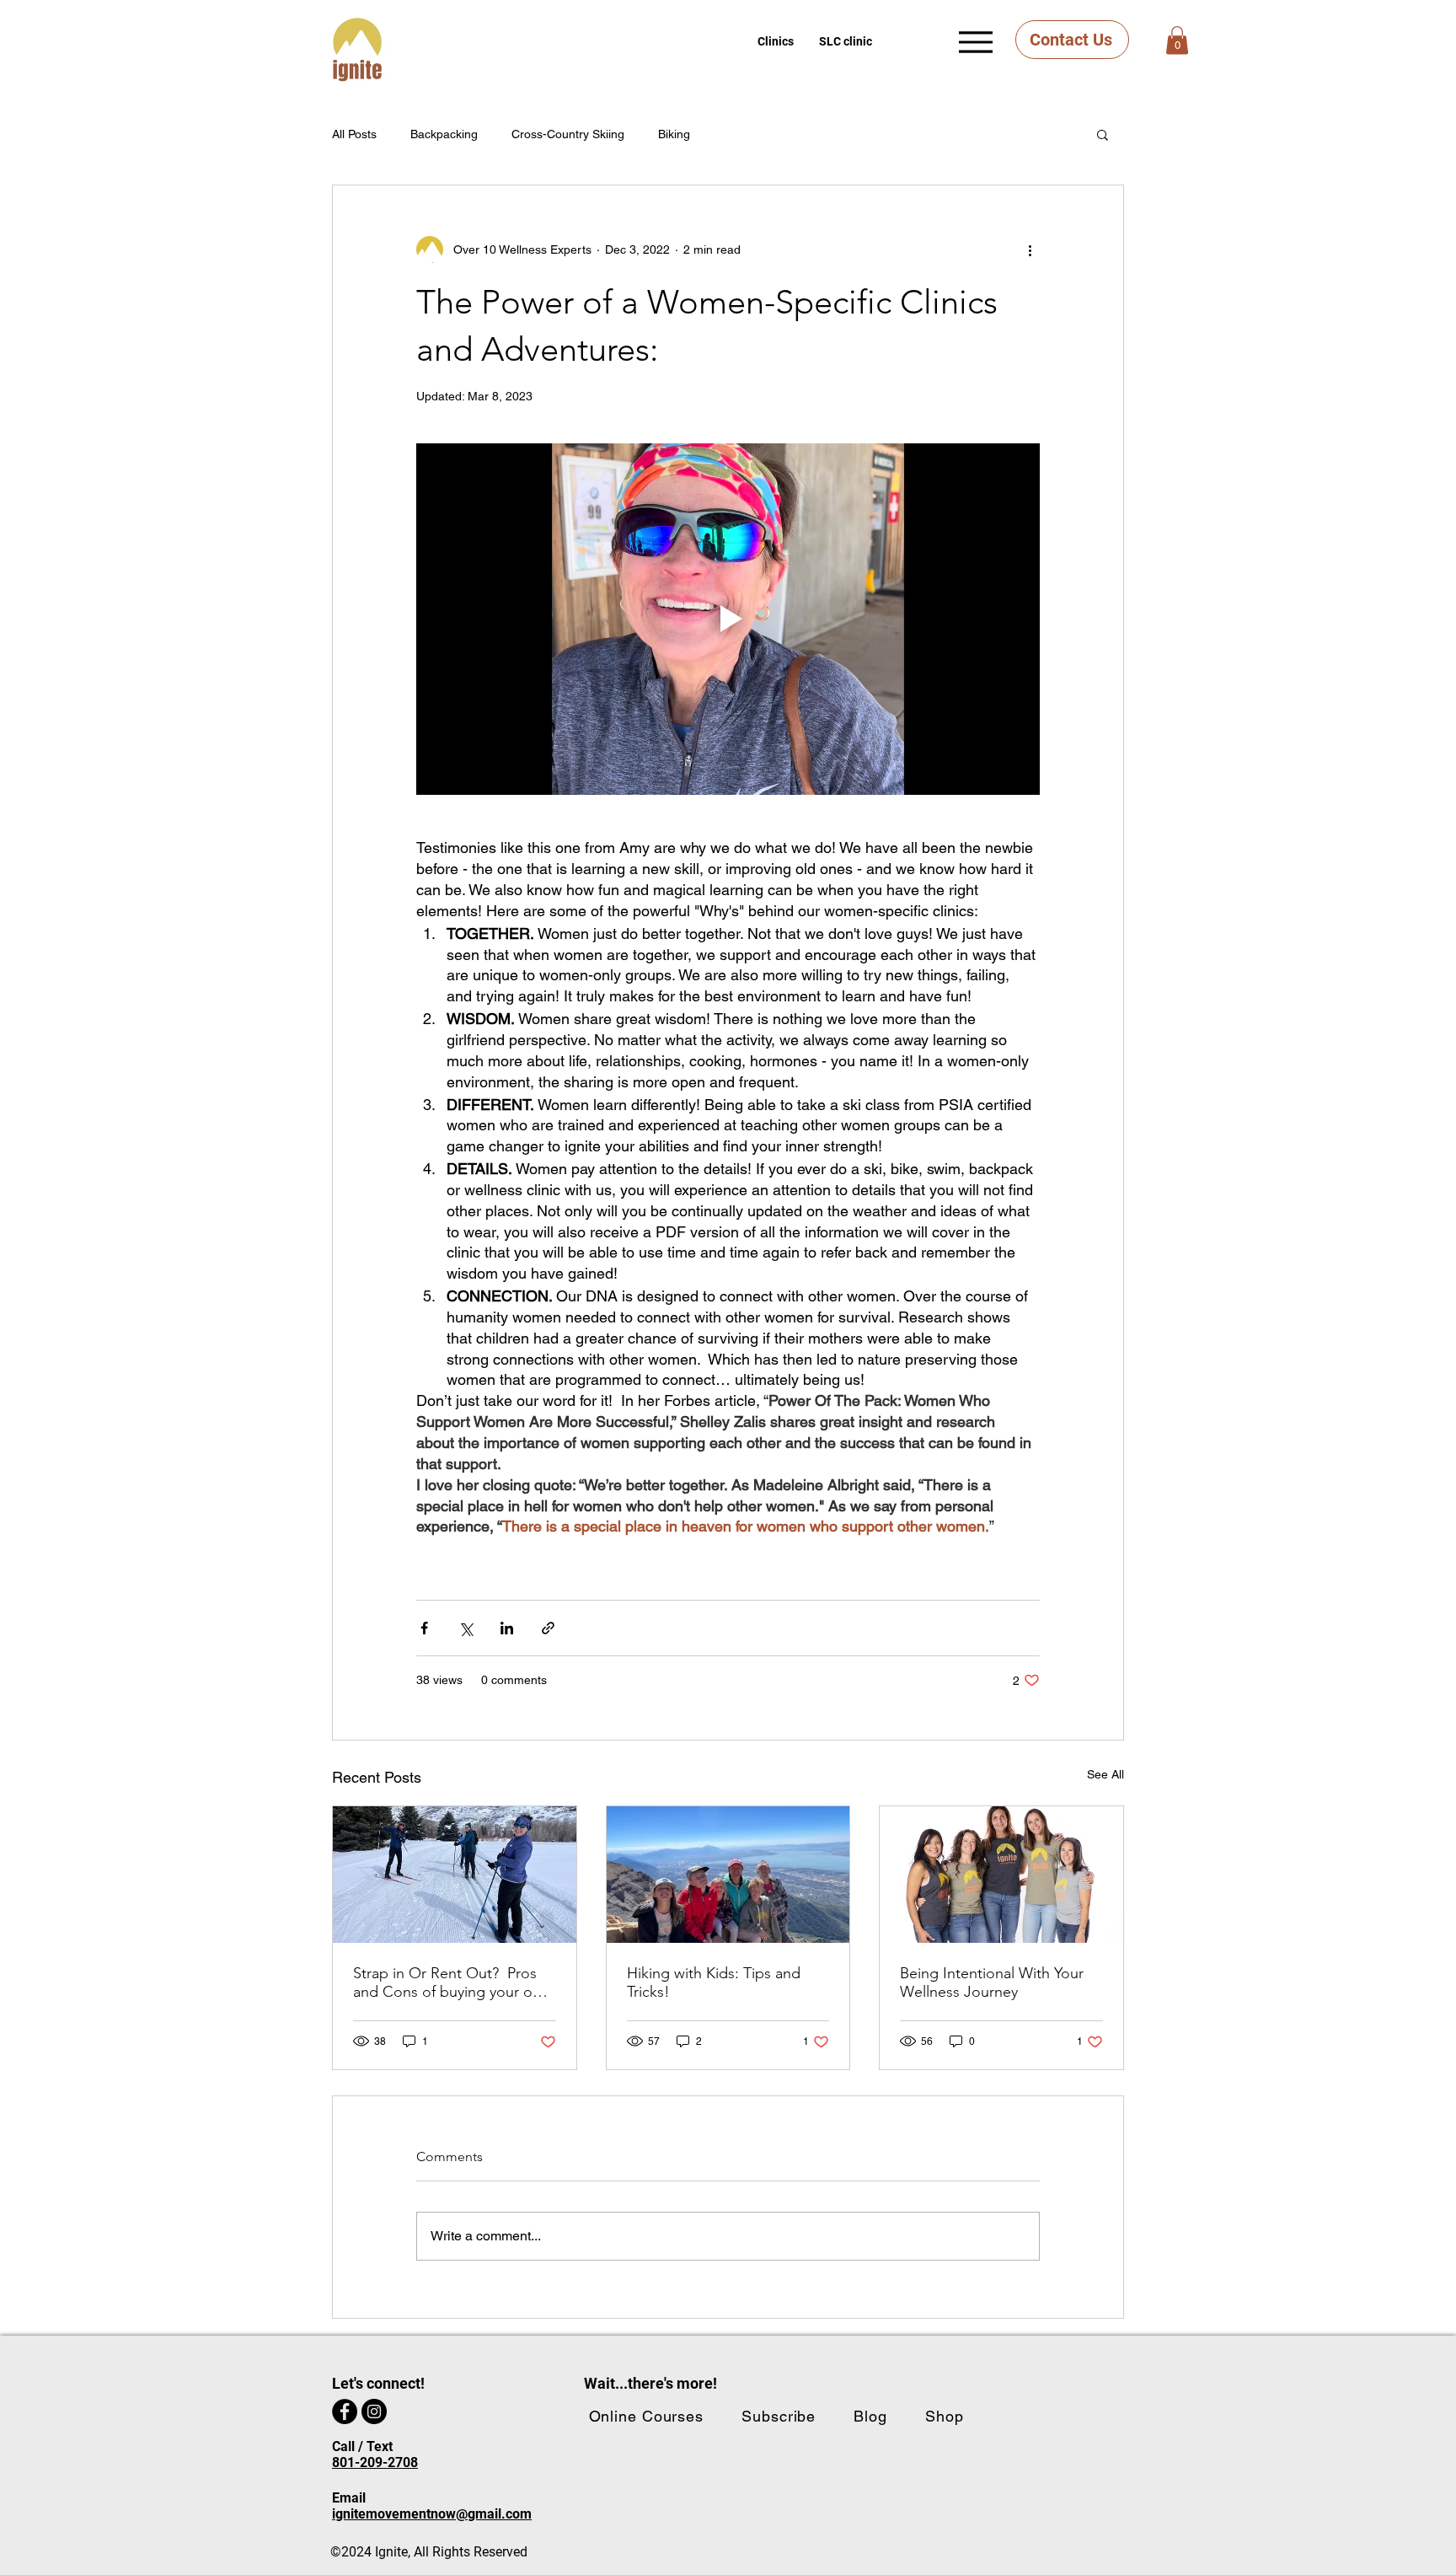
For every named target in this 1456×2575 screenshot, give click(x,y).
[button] (776, 42)
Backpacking (444, 134)
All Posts (354, 134)
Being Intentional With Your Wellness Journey (992, 1982)
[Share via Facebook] (424, 1628)
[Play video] (728, 619)
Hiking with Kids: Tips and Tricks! (714, 1982)
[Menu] (975, 42)
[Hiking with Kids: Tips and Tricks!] (728, 1875)
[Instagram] (374, 2411)
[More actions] (1030, 249)
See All (1105, 1774)
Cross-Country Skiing (568, 134)
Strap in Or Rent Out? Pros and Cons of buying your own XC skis (452, 1982)
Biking (674, 134)
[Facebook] (345, 2411)
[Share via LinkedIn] (507, 1628)
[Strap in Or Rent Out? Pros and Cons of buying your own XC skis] (455, 1875)
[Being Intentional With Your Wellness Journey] (1001, 1875)
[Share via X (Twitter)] (466, 1628)
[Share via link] (548, 1628)
